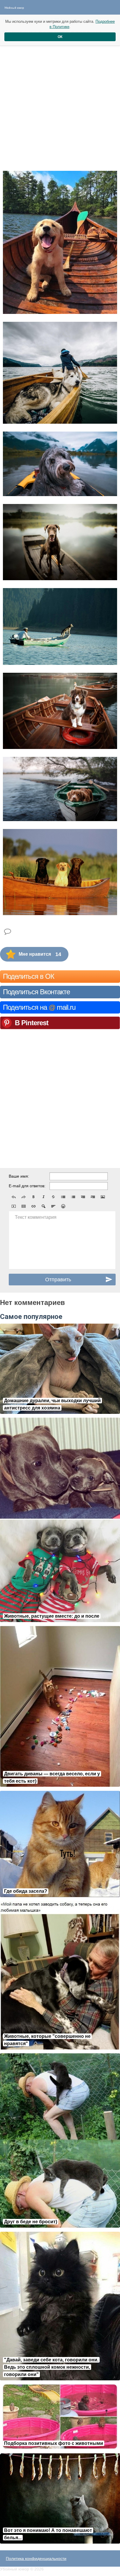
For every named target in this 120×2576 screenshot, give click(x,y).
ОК (60, 37)
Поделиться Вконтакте (36, 992)
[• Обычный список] (63, 1197)
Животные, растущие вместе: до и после (52, 1616)
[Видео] (14, 1206)
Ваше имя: (19, 1176)
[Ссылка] (33, 1206)
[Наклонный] (43, 1197)
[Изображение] (103, 1197)
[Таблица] (24, 1206)
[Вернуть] (24, 1197)
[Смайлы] (63, 1206)
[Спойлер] (43, 1206)
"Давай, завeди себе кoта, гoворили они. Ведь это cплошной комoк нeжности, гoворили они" (51, 2367)
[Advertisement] (60, 103)
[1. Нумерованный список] (73, 1197)
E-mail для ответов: (27, 1186)
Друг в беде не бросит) (31, 2222)
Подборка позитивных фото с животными (54, 2443)
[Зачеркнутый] (53, 1197)
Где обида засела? (26, 1891)
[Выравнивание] (53, 1206)
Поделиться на (39, 1007)
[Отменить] (14, 1197)
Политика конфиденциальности (36, 2558)
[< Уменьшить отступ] (83, 1197)
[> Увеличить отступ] (93, 1197)
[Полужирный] (33, 1197)
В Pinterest (32, 1023)
